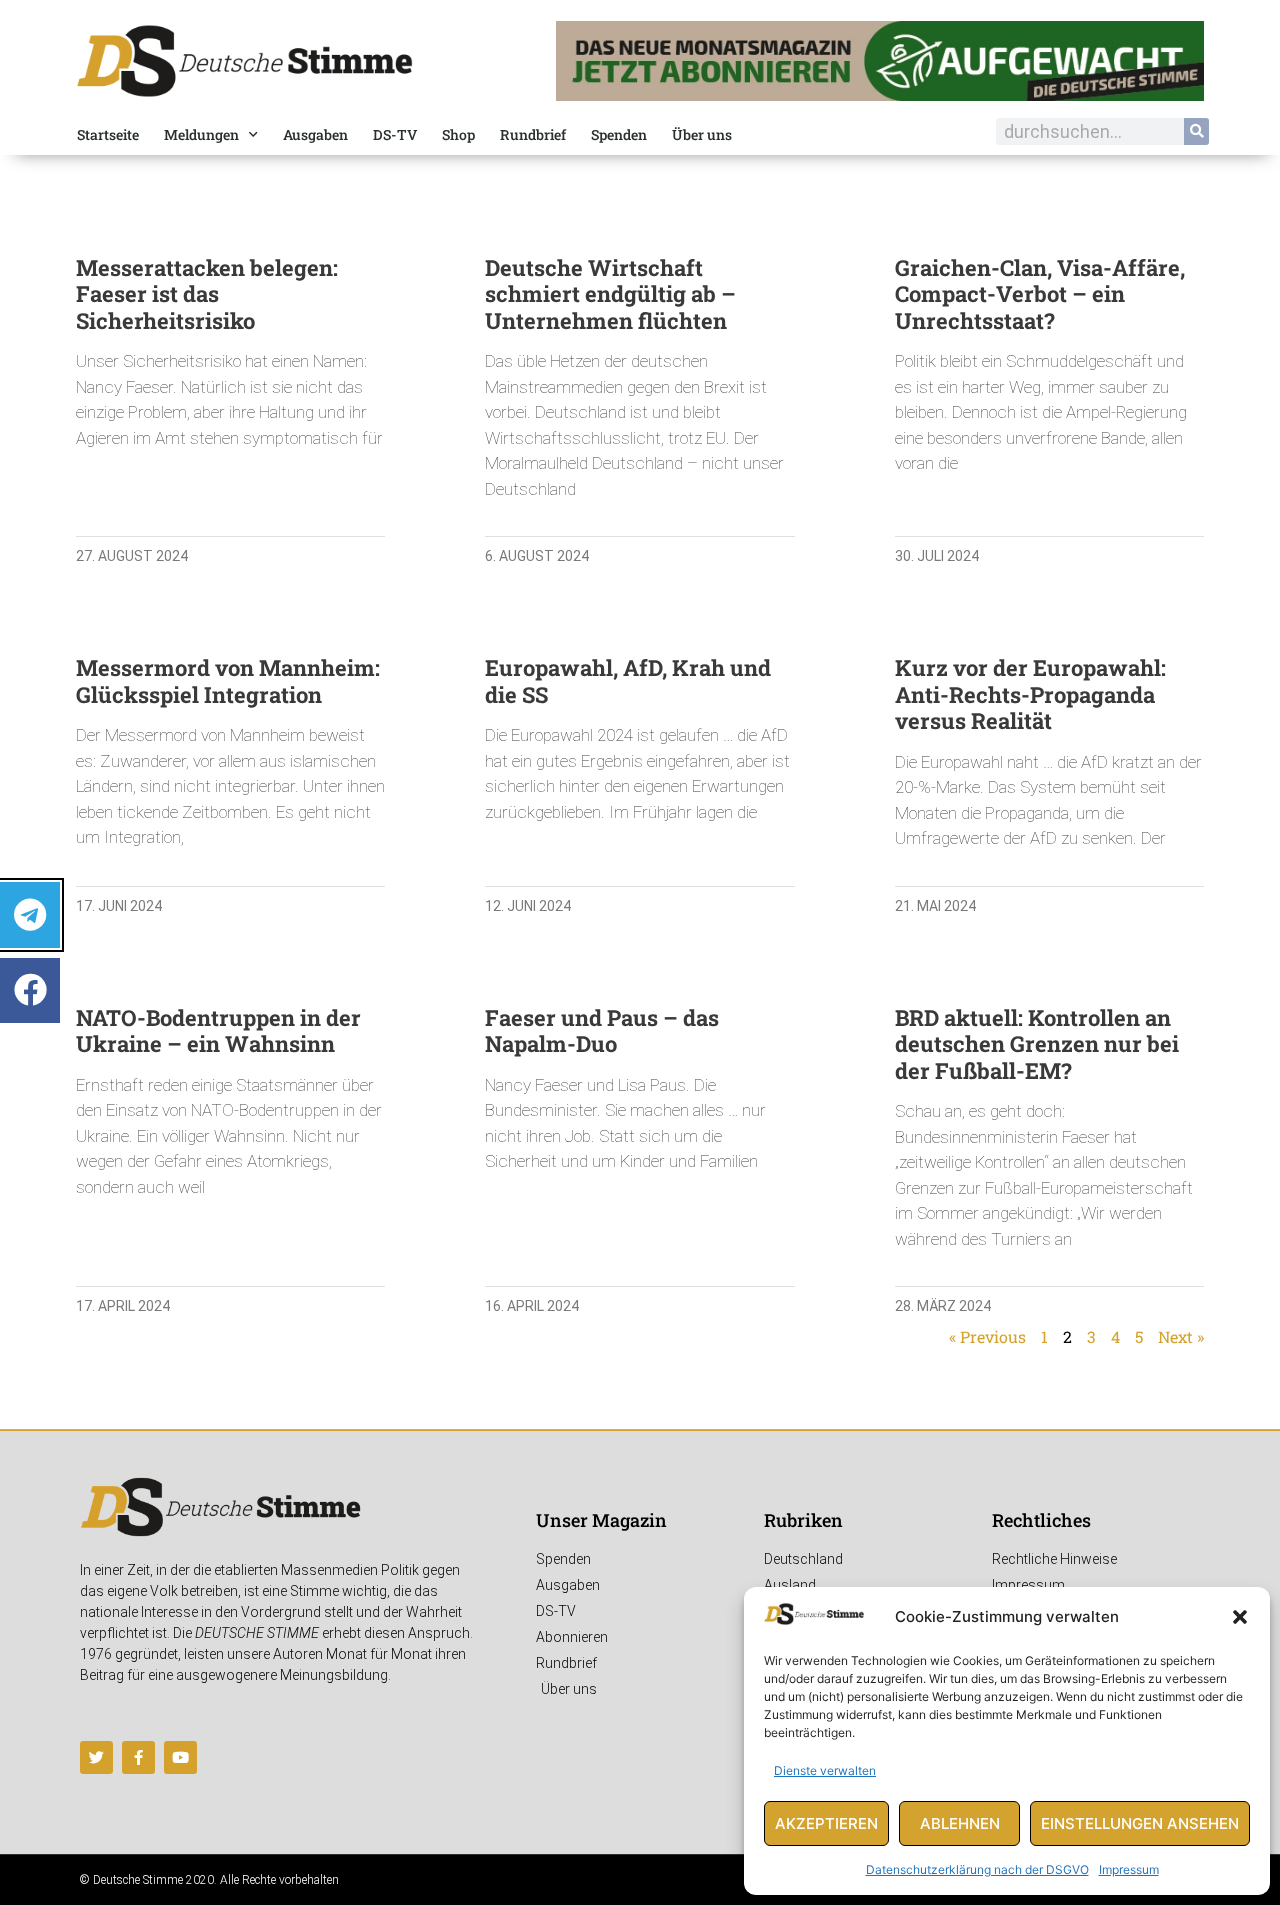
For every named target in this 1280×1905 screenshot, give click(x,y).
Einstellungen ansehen (1140, 1823)
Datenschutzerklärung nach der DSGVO (977, 1869)
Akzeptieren (826, 1823)
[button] (1240, 1617)
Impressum (1129, 1869)
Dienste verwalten (825, 1770)
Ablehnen (960, 1823)
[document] (640, 952)
